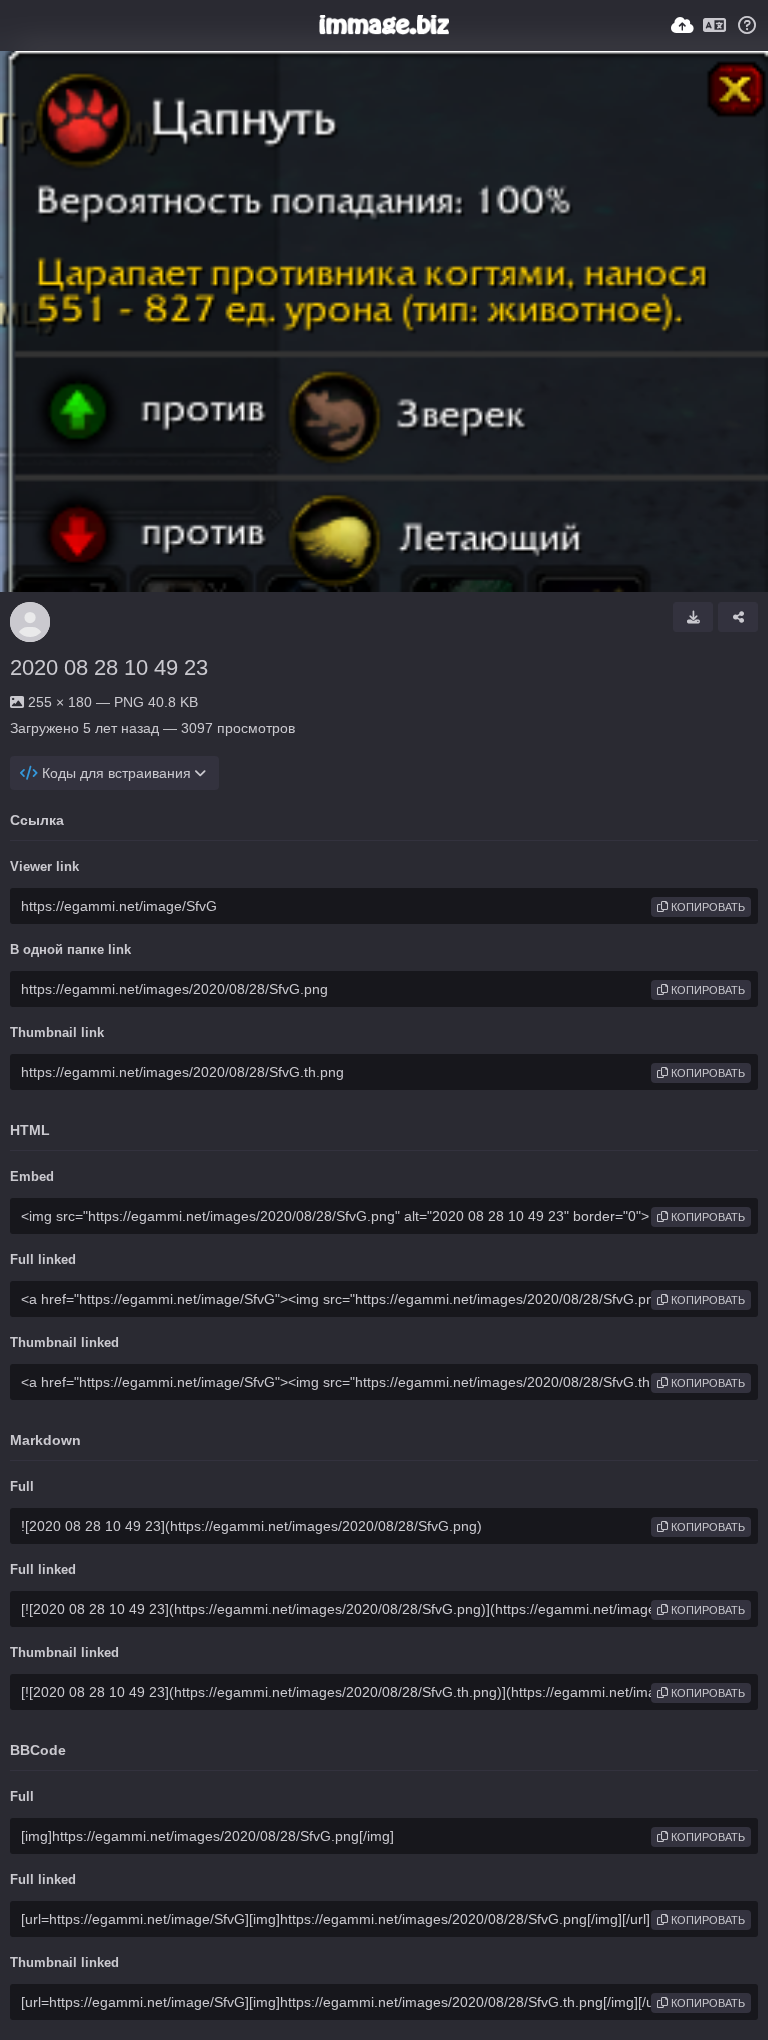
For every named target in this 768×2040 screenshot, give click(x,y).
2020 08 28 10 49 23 (109, 667)
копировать (706, 907)
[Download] (693, 617)
